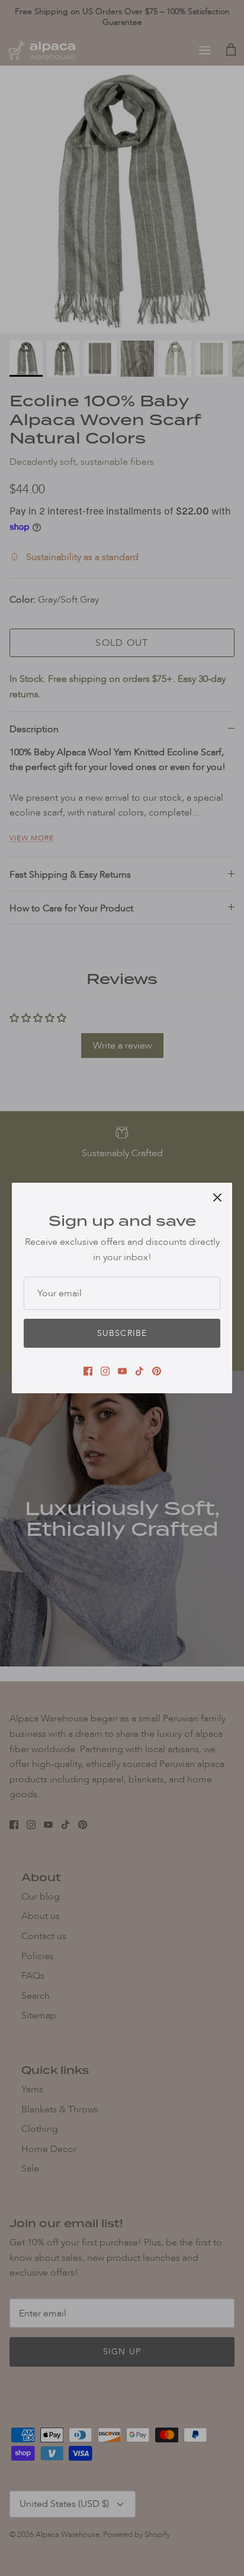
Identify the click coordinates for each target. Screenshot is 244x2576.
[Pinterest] (157, 1371)
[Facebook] (88, 1371)
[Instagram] (105, 1371)
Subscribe (122, 1333)
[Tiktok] (139, 1371)
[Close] (217, 1198)
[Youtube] (122, 1371)
